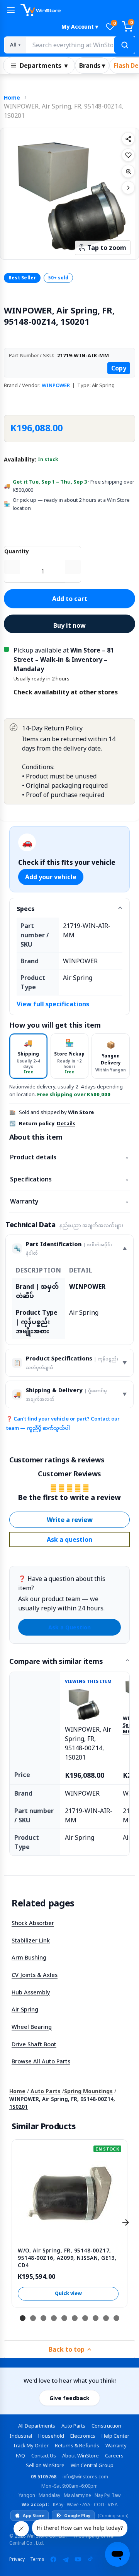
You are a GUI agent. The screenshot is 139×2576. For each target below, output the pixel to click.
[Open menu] (11, 10)
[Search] (125, 45)
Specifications (69, 1179)
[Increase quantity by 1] (73, 567)
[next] (125, 2222)
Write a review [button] (70, 1520)
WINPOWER (56, 385)
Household (51, 2436)
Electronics (83, 2436)
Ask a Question (69, 1627)
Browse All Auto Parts (41, 2061)
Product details (69, 1157)
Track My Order (31, 2445)
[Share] (128, 139)
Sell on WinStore (45, 2465)
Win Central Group (92, 2465)
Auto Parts (46, 2091)
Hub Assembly (31, 1992)
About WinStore (81, 2455)
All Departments (37, 2426)
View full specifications (53, 1004)
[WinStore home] (78, 10)
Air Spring (25, 2009)
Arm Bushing (29, 1957)
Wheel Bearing (32, 2027)
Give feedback (69, 2398)
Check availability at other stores (66, 692)
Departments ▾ (44, 65)
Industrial (21, 2436)
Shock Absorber (33, 1923)
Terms (37, 2559)
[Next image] (128, 188)
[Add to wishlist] (128, 155)
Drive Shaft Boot (34, 2044)
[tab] (28, 1056)
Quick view (68, 2293)
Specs (25, 909)
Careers (114, 2455)
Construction (106, 2426)
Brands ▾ (92, 65)
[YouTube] (78, 2559)
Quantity (17, 551)
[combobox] (80, 45)
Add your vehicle (51, 877)
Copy (119, 368)
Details (66, 1123)
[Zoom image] (128, 171)
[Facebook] (53, 2559)
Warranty (69, 1201)
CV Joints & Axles (35, 1975)
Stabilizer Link (31, 1940)
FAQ (20, 2455)
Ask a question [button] (69, 1539)
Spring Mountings (88, 2091)
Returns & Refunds (77, 2445)
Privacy (17, 2559)
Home (12, 97)
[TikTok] (90, 2559)
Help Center (115, 2436)
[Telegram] (66, 2559)
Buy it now (69, 625)
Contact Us (44, 2455)
